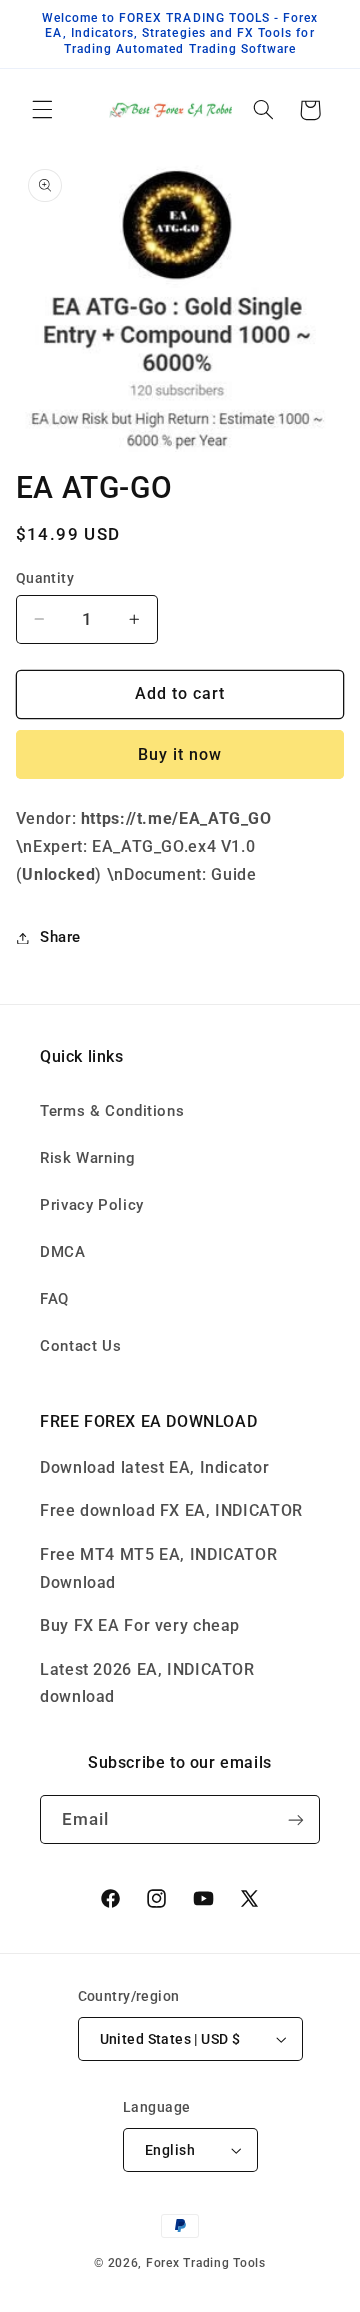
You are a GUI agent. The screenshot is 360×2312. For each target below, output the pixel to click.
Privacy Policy (92, 1205)
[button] (42, 110)
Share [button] (60, 937)
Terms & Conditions (112, 1111)
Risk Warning (88, 1158)
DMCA (63, 1252)
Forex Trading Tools (206, 2263)
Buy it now (180, 754)
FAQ (54, 1299)
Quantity (45, 578)
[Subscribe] (296, 1819)
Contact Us (80, 1346)
